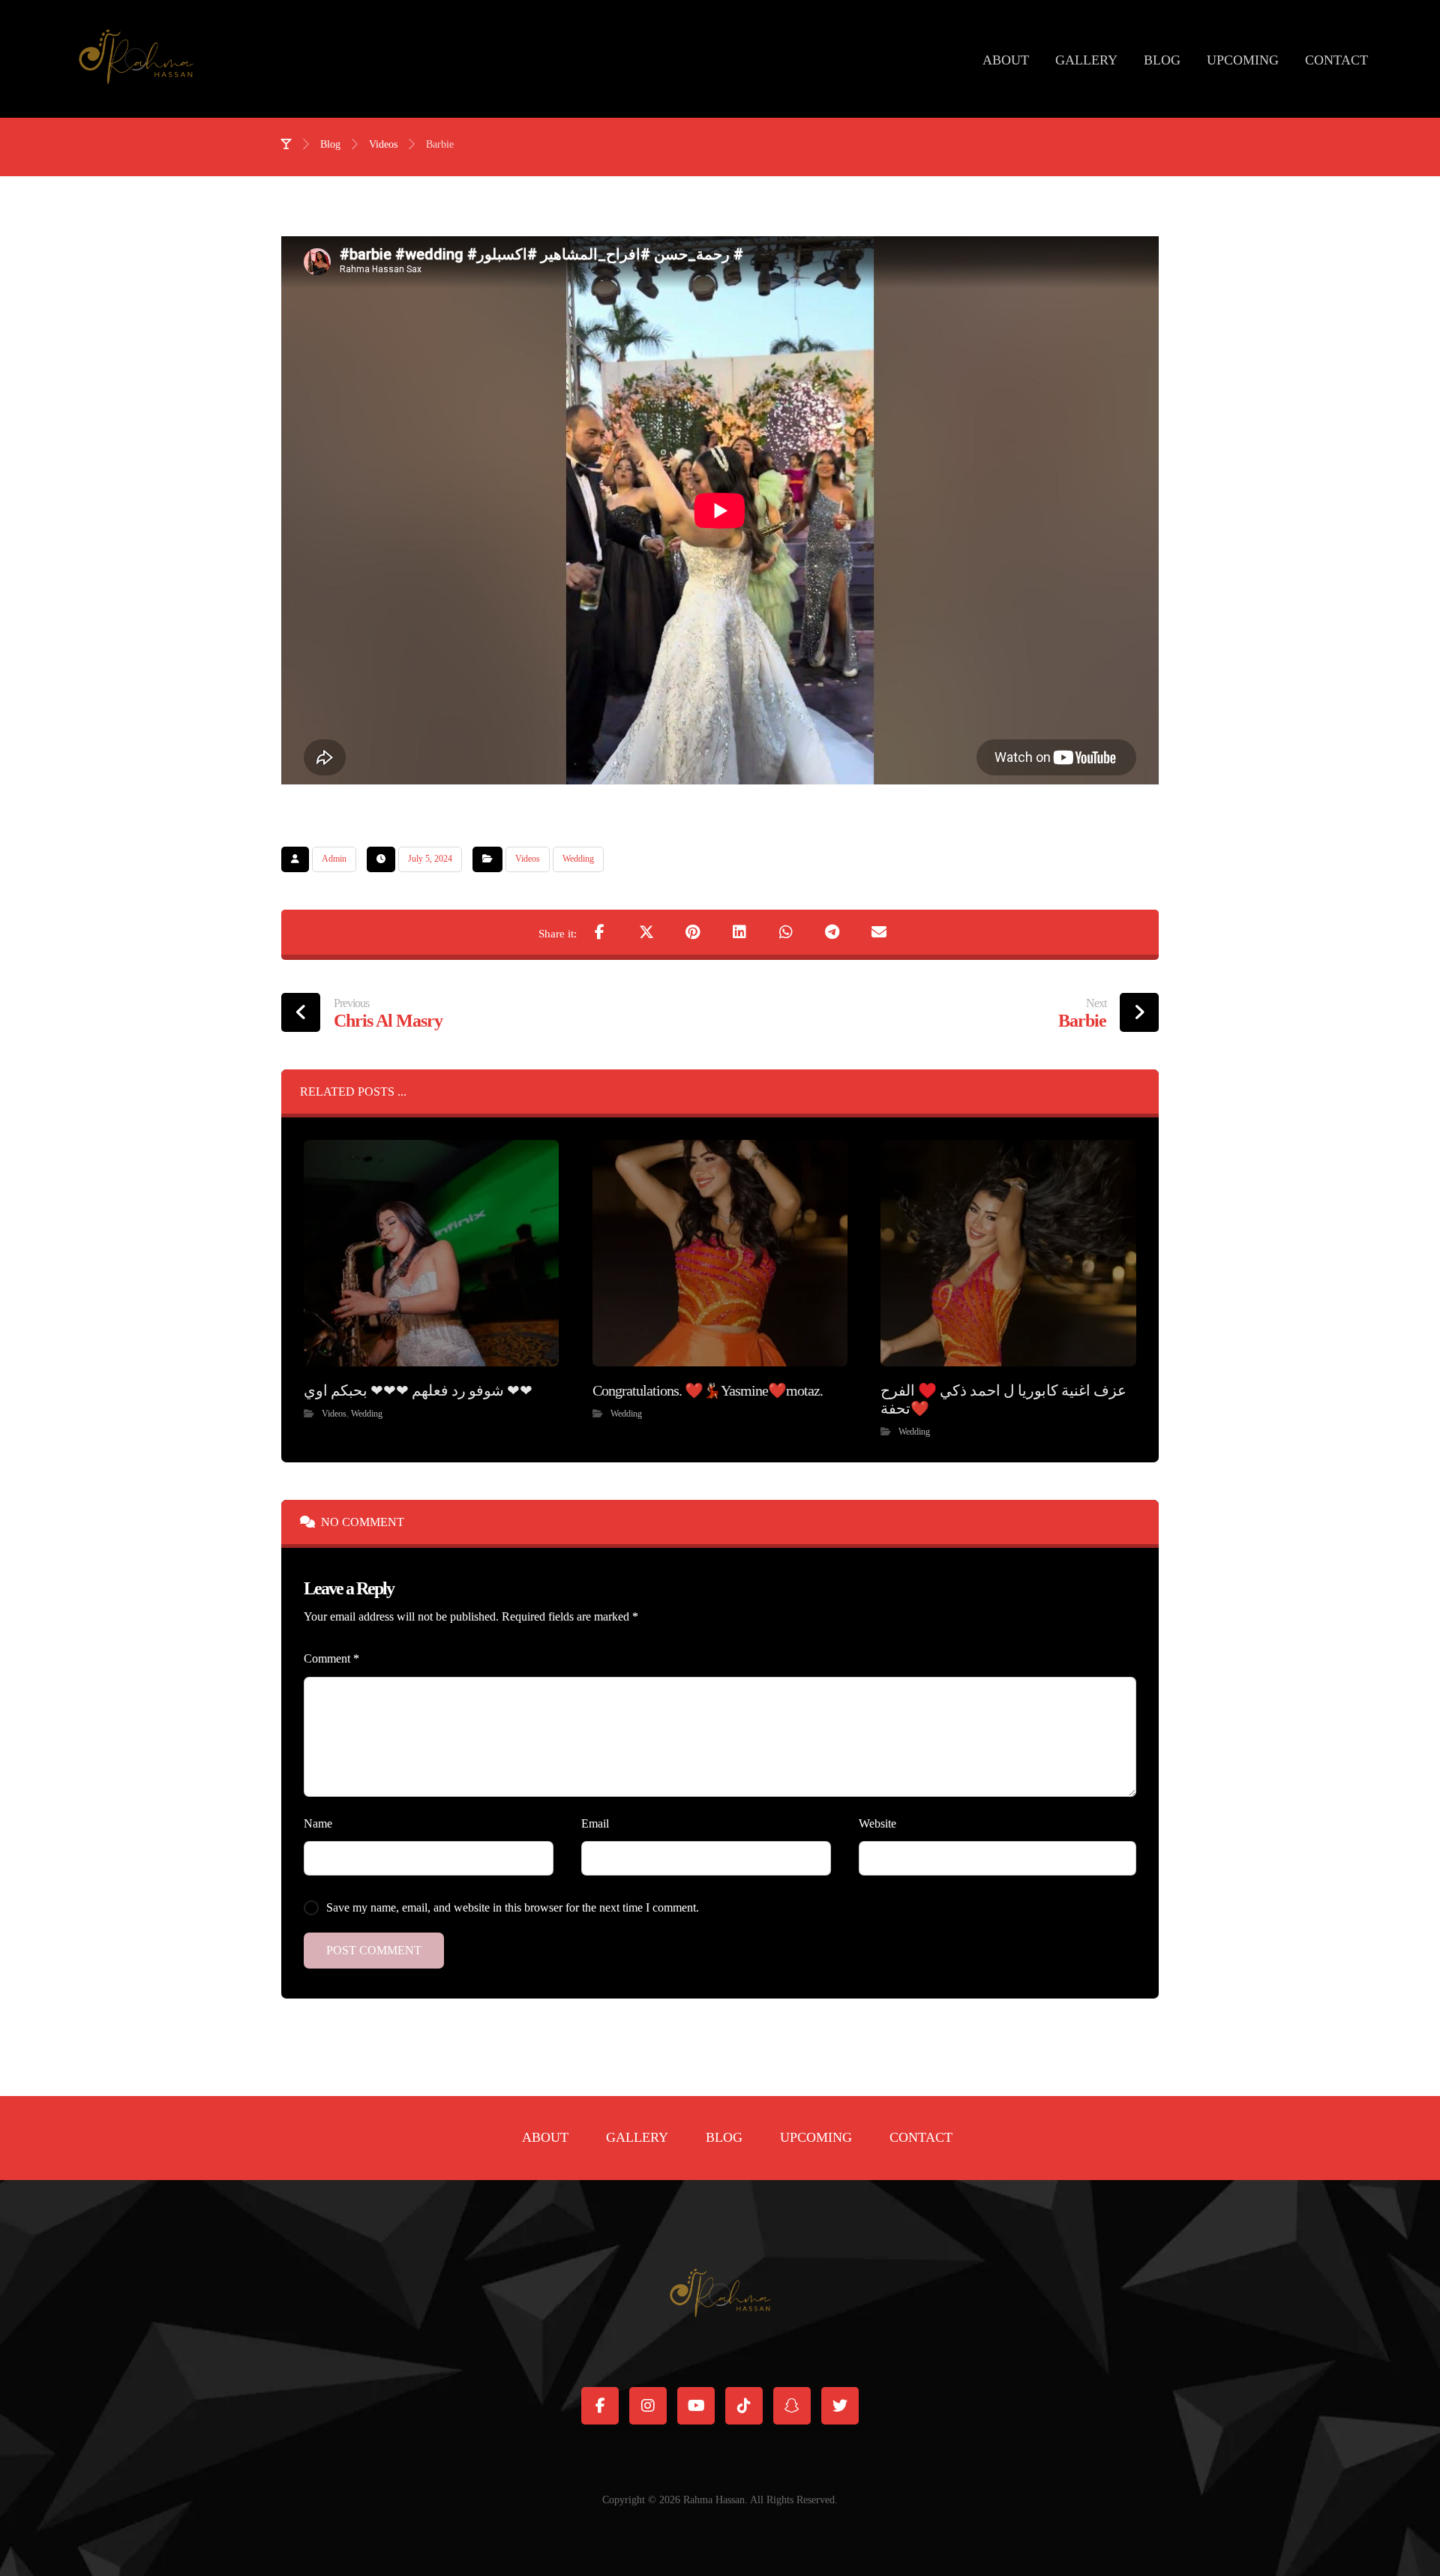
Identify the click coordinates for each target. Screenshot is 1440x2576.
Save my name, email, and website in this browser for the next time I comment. (513, 1907)
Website (877, 1823)
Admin (334, 859)
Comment (331, 1658)
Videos (528, 859)
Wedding (578, 859)
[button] (600, 932)
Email (595, 1823)
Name (318, 1823)
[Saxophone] (136, 59)
